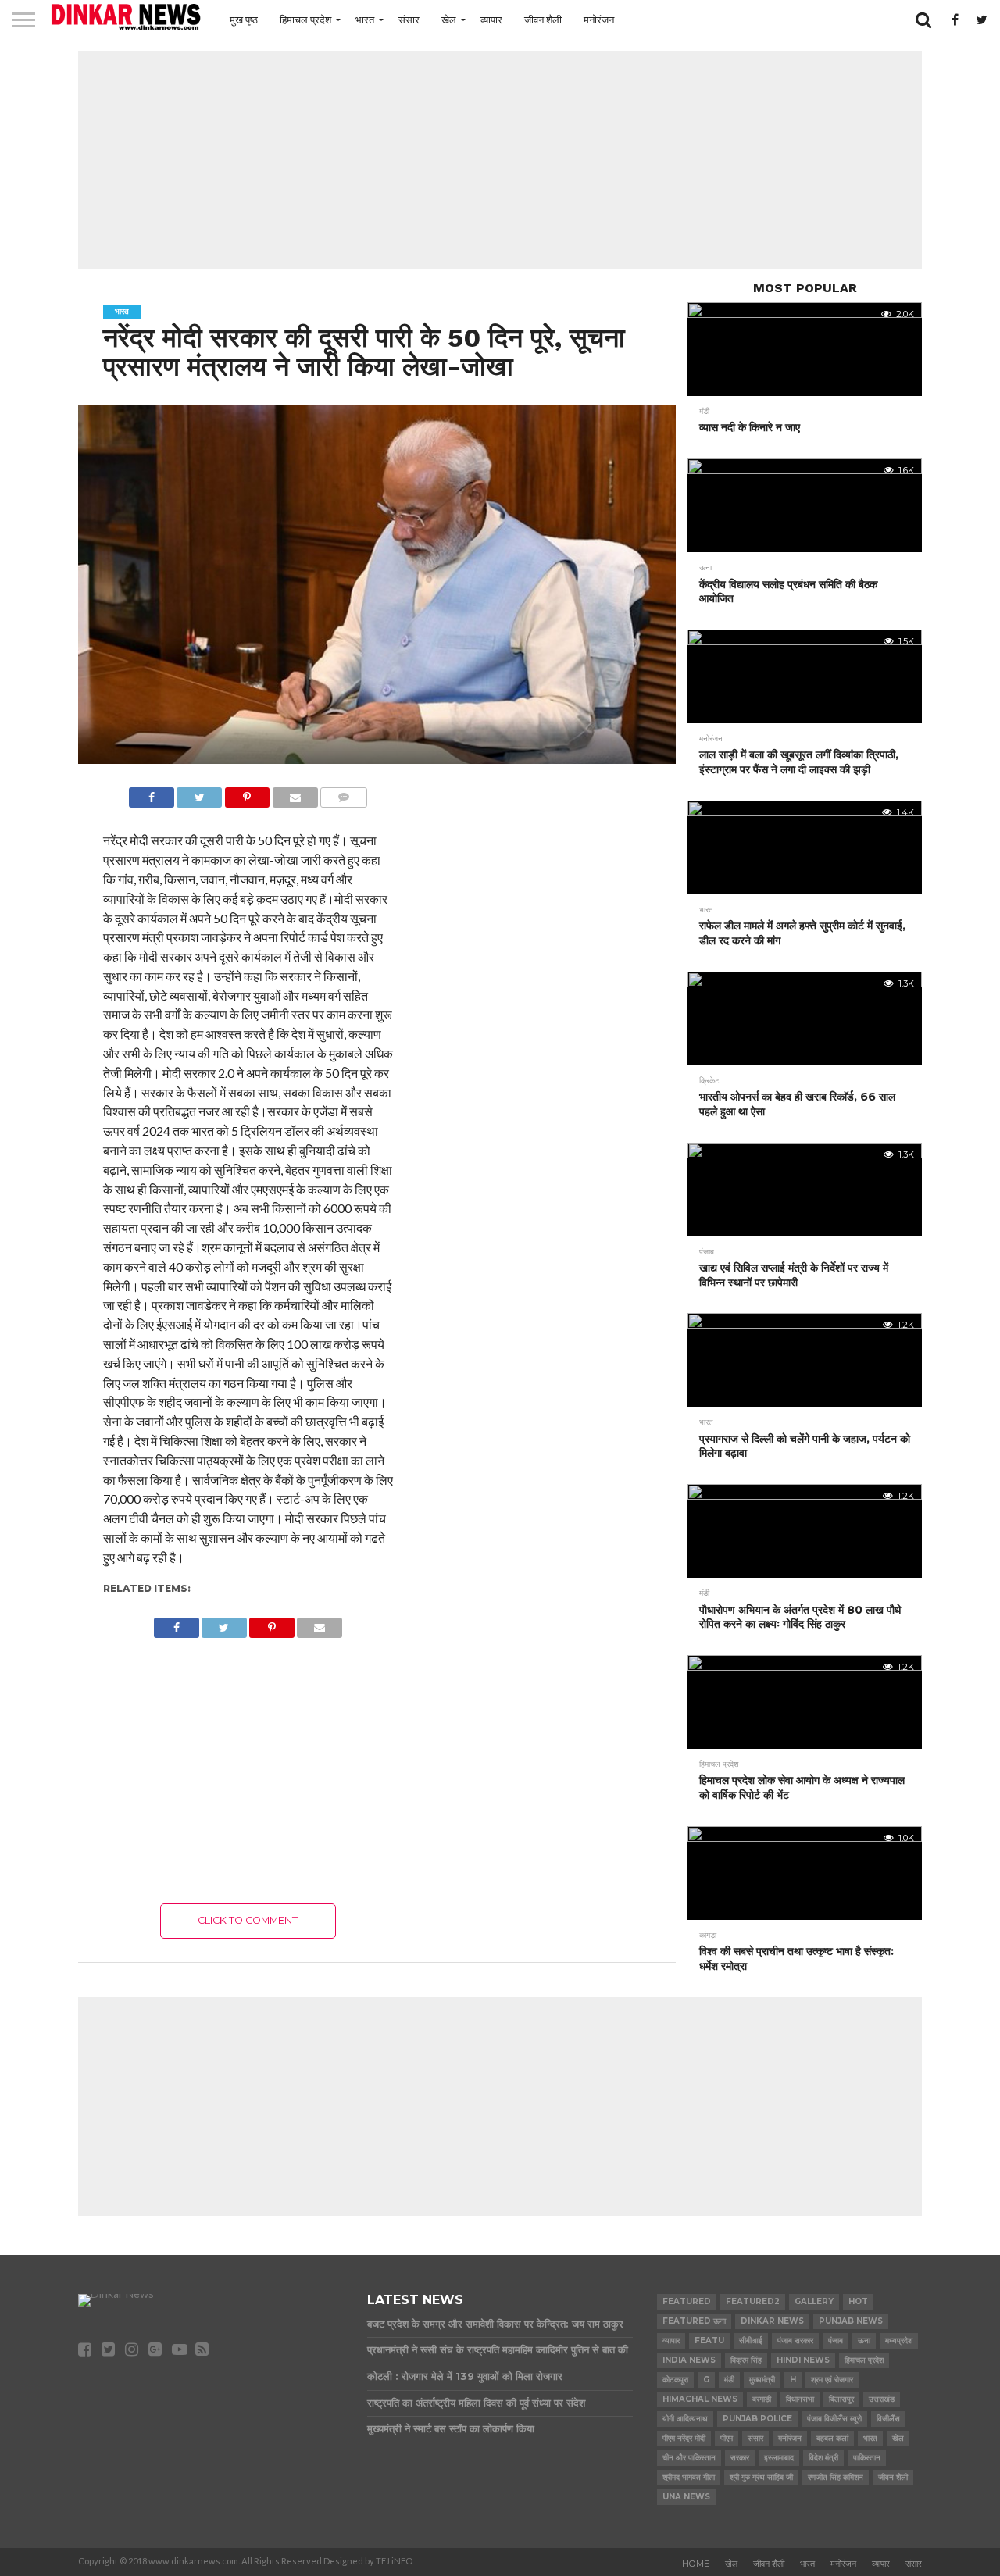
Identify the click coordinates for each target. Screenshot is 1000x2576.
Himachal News (700, 2399)
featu (709, 2341)
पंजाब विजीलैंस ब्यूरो (834, 2419)
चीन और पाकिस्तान (689, 2458)
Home (696, 2564)
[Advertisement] (500, 160)
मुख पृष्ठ (244, 20)
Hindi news (803, 2360)
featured (687, 2301)
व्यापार (491, 20)
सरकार (740, 2458)
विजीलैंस (888, 2419)
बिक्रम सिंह (746, 2360)
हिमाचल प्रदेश (305, 20)
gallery (814, 2301)
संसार (409, 20)
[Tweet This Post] (199, 793)
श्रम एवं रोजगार (832, 2380)
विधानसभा (800, 2399)
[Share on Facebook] (152, 793)
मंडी (729, 2380)
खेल (449, 20)
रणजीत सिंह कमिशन (836, 2477)
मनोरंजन (599, 20)
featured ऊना (694, 2321)
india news (689, 2360)
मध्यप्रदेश (899, 2341)
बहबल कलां (832, 2438)
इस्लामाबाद (779, 2458)
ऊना (864, 2341)
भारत (365, 20)
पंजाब (836, 2341)
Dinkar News (772, 2321)
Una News (686, 2497)
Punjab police (757, 2419)
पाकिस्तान (867, 2458)
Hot (858, 2301)
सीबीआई (751, 2341)
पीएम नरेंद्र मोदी (684, 2438)
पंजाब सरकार (795, 2341)
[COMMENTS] (344, 793)
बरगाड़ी (762, 2399)
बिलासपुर (841, 2399)
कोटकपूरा (675, 2380)
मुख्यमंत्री (762, 2380)
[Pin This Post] (247, 793)
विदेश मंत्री (823, 2458)
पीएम (727, 2438)
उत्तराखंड (882, 2399)
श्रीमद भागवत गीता (689, 2477)
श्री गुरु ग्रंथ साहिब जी (761, 2477)
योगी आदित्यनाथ (685, 2419)
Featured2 (753, 2301)
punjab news (851, 2321)
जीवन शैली (543, 20)
